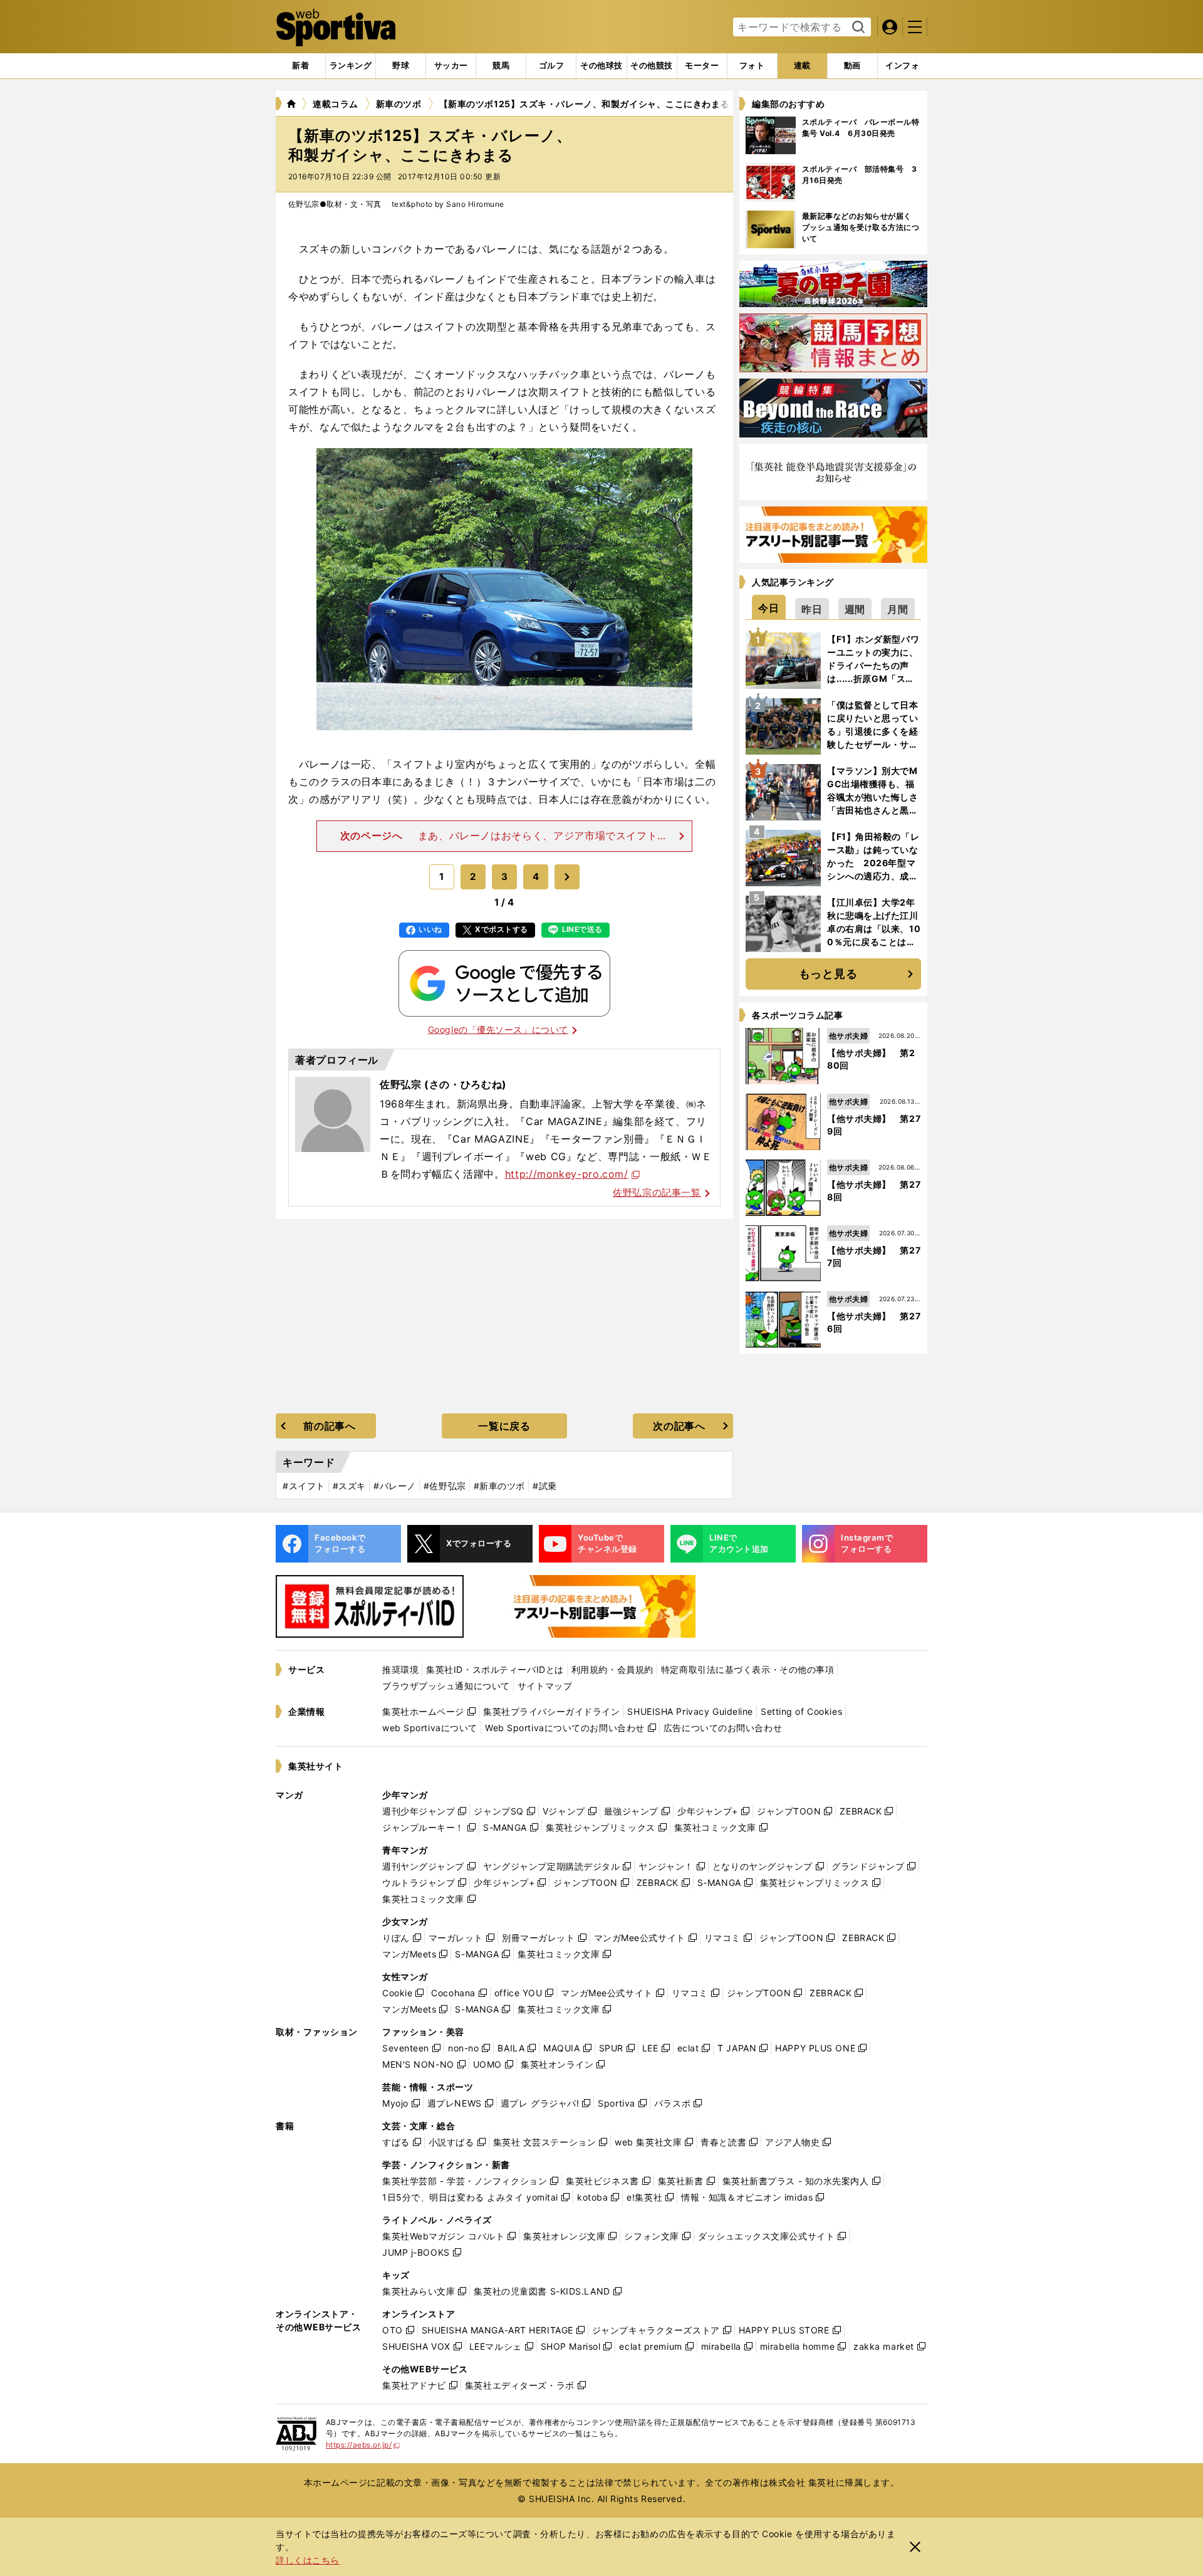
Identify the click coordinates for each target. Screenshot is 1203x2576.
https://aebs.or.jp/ (363, 2445)
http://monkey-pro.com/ (567, 1174)
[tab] (401, 66)
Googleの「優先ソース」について (498, 1029)
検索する (857, 28)
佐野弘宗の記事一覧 (657, 1192)
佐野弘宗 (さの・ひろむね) (443, 1084)
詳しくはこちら (308, 2560)
